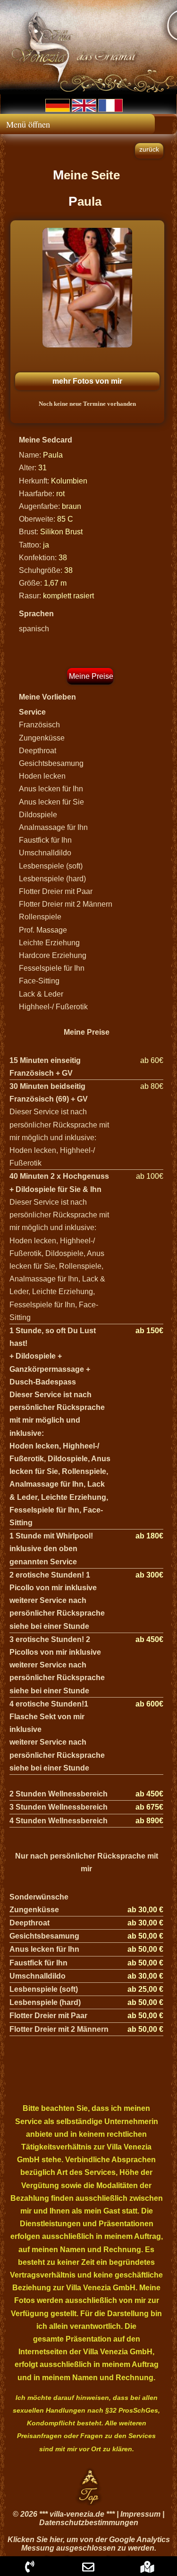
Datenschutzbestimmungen (89, 2523)
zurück (149, 149)
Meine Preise (91, 676)
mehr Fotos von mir (87, 381)
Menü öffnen (28, 124)
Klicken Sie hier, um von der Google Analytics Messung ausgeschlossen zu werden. (89, 2544)
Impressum (140, 2514)
